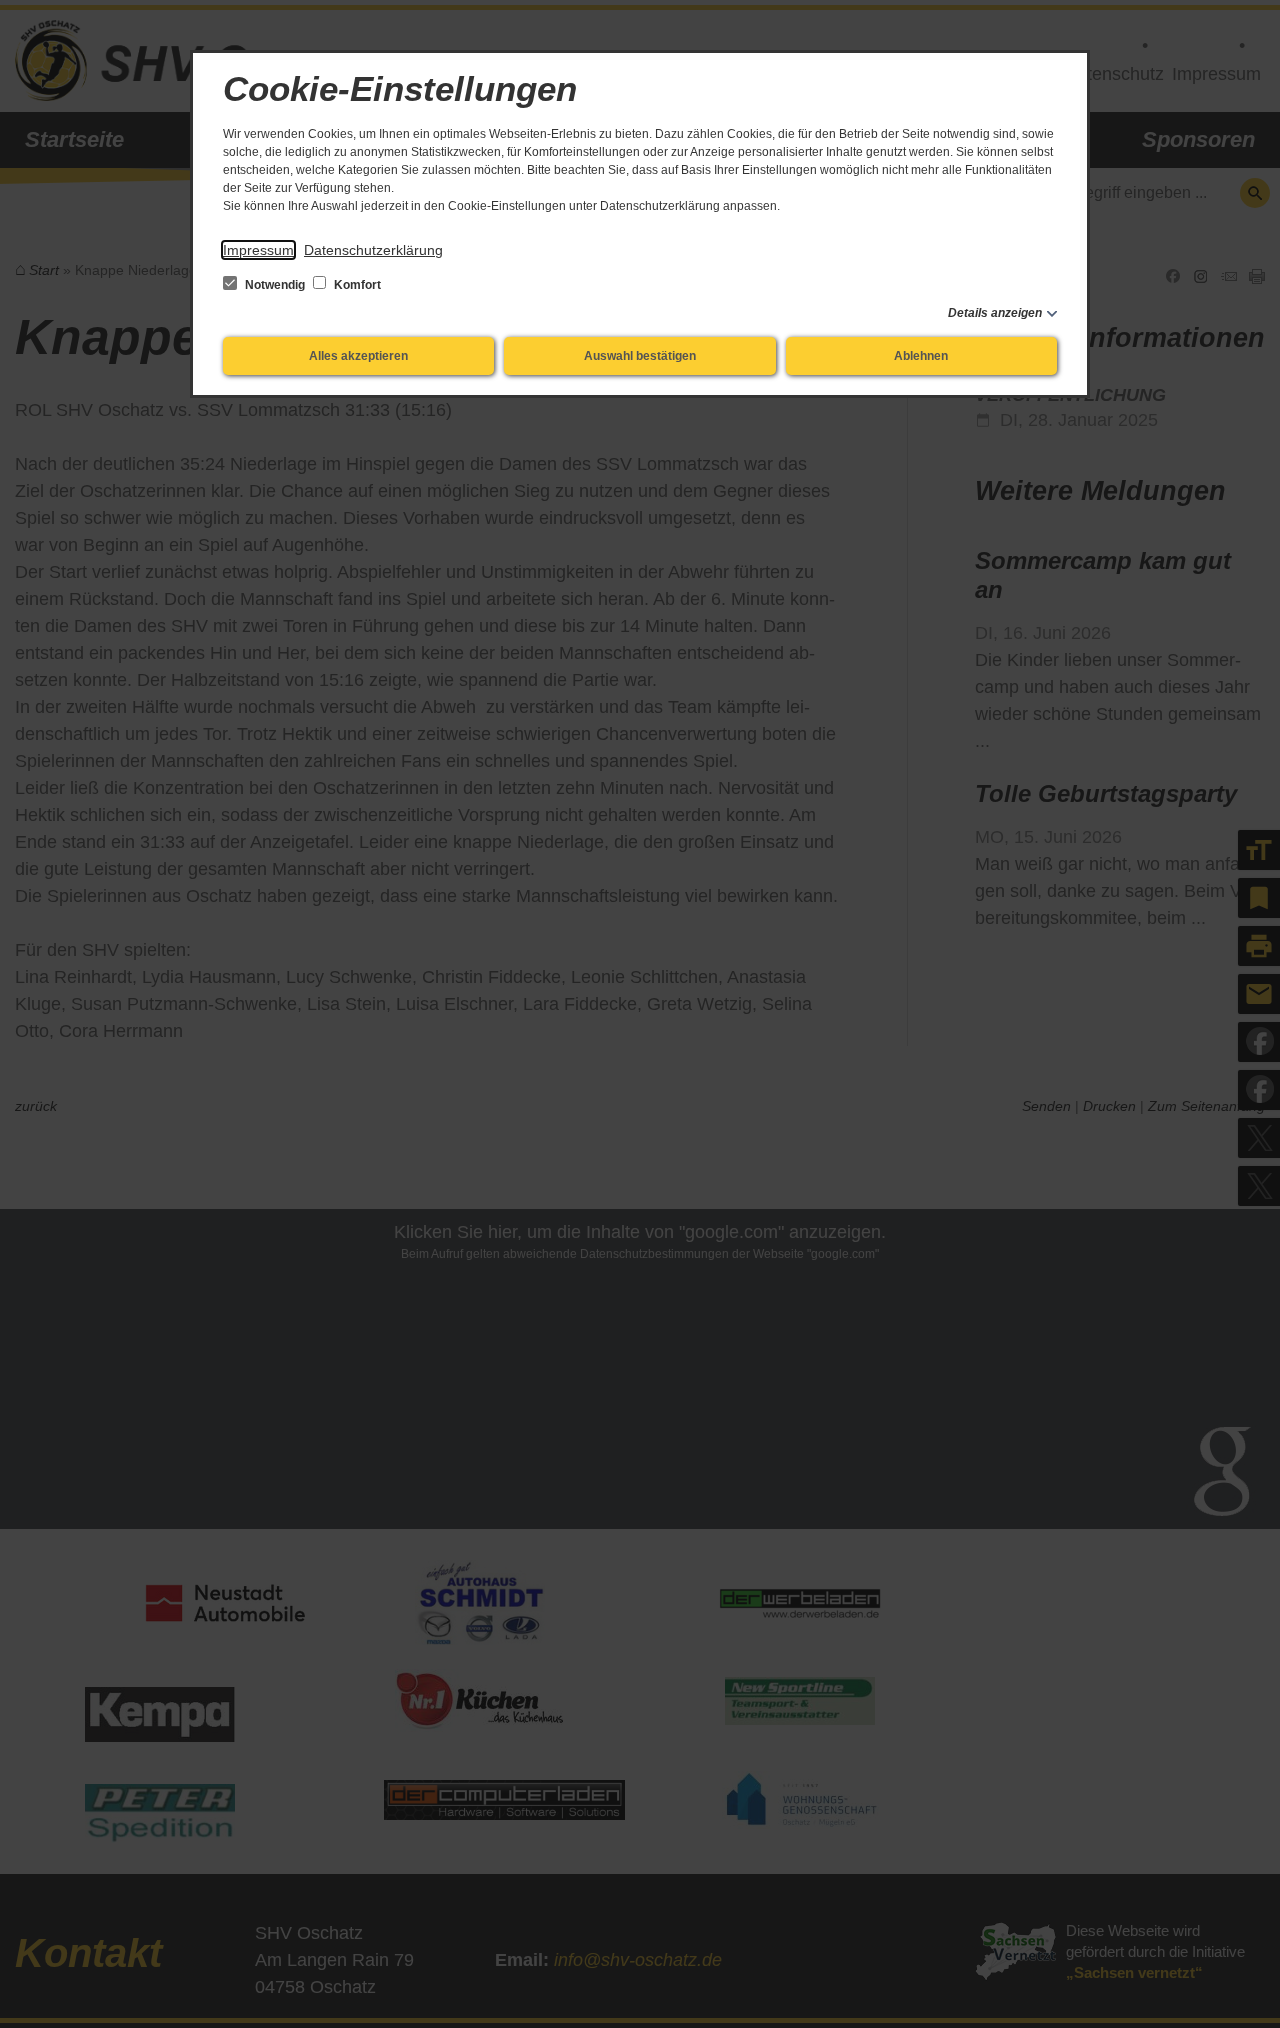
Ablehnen (921, 356)
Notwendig (275, 285)
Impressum (258, 250)
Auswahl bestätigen (640, 356)
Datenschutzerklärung (373, 250)
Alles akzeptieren (358, 356)
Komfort (356, 285)
